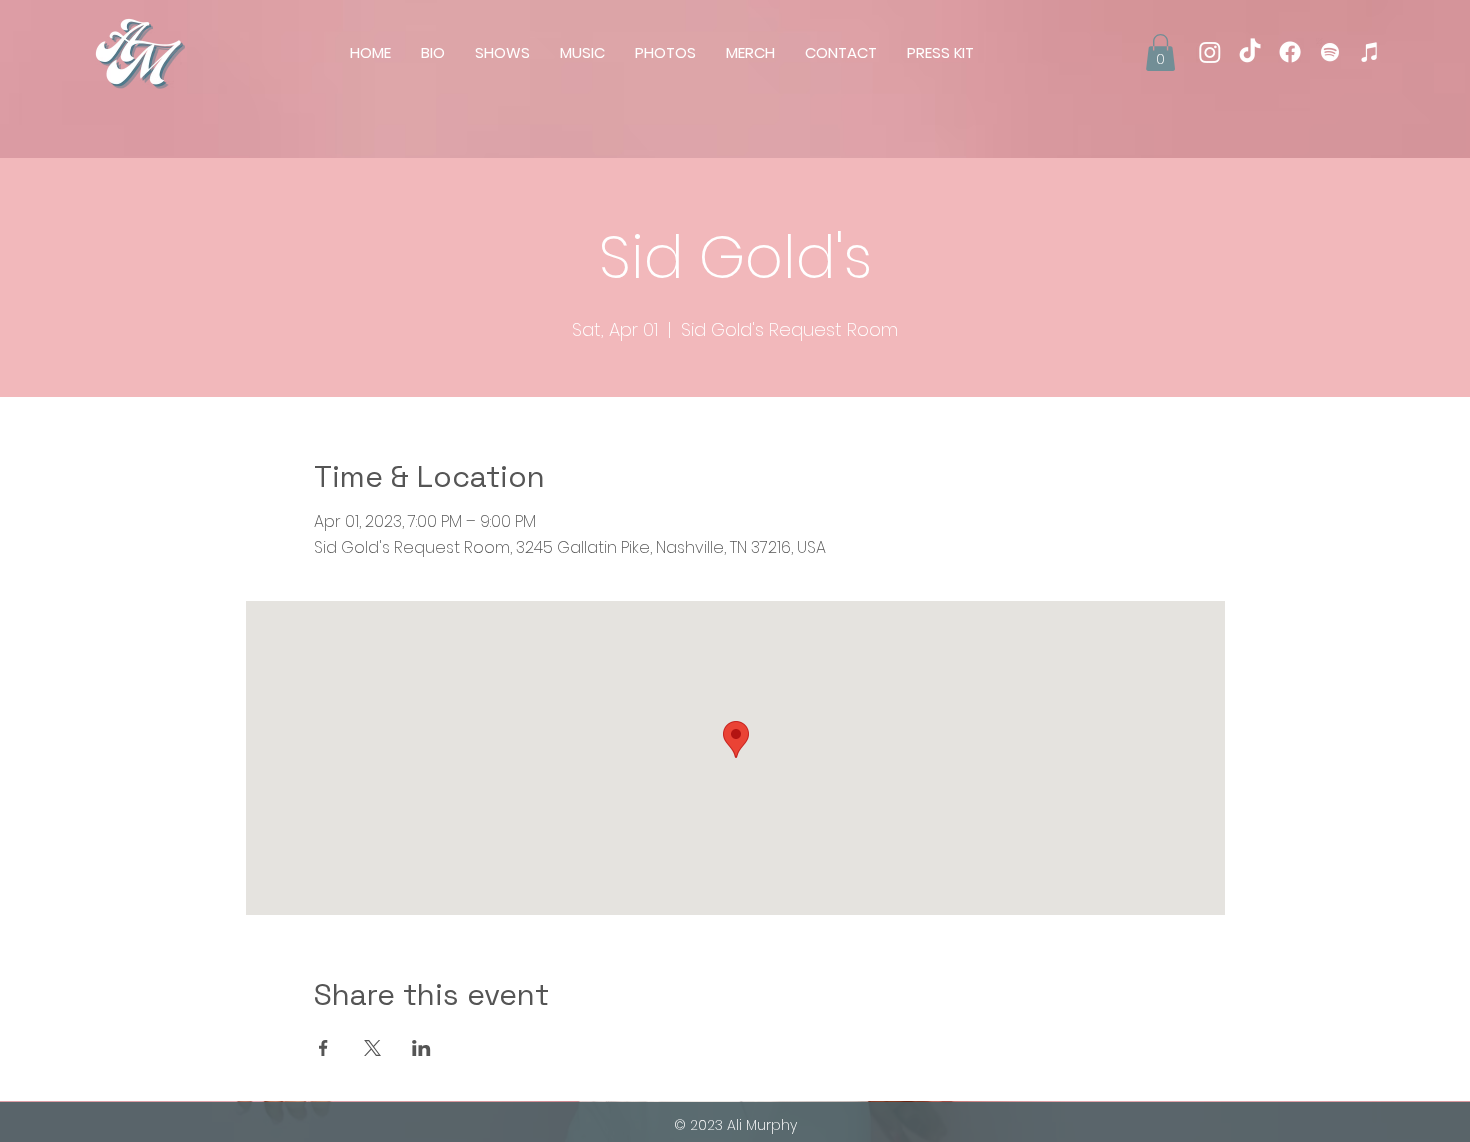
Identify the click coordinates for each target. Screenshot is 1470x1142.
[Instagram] (1210, 52)
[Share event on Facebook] (323, 1048)
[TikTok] (1250, 52)
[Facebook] (1290, 52)
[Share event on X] (372, 1048)
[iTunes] (1370, 52)
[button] (1160, 52)
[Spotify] (1330, 52)
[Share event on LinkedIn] (421, 1048)
